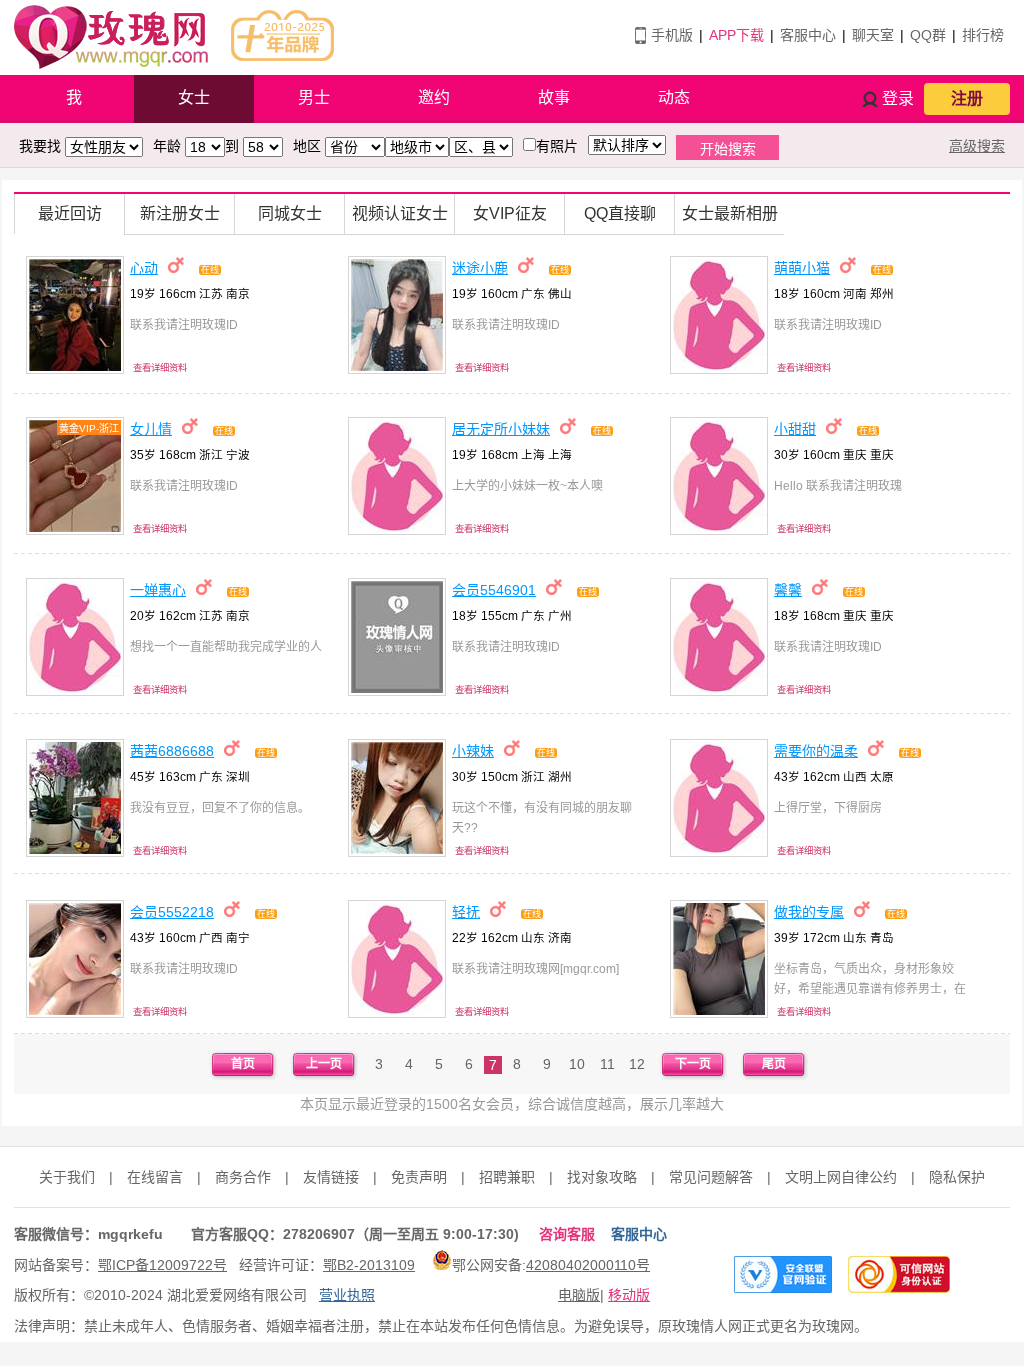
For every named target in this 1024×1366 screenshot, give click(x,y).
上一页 (324, 1064)
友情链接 (331, 1177)
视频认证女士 (400, 213)
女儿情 (151, 429)
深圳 (238, 776)
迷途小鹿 (480, 268)
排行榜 (983, 35)
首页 (243, 1064)
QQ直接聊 (620, 213)
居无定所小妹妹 (501, 429)
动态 (674, 97)
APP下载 (736, 35)
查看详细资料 (160, 368)
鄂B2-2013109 (369, 1265)
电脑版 (579, 1295)
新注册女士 (180, 213)
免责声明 (419, 1177)
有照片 (557, 146)
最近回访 (70, 213)
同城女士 (290, 213)
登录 (898, 98)
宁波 (238, 454)
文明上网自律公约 (841, 1177)
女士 (194, 97)
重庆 (882, 454)
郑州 (882, 293)
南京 (238, 293)
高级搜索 (977, 146)
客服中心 (808, 35)
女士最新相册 (730, 213)
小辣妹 (473, 751)
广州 (560, 615)
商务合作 (243, 1177)
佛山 (560, 293)
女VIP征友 (510, 213)
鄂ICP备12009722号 (162, 1265)
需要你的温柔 (816, 751)
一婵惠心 (158, 590)
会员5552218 (172, 912)
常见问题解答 (711, 1177)
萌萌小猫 (802, 268)
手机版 (672, 35)
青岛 (882, 937)
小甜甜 (795, 429)
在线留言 (155, 1177)
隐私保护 (957, 1177)
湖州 (560, 776)
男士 (314, 97)
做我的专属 (809, 912)
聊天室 (873, 35)
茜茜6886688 (172, 751)
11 (607, 1064)
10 (577, 1064)
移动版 (629, 1295)
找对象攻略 (602, 1177)
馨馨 (788, 590)
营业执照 (347, 1295)
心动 (144, 268)
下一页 (693, 1064)
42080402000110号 (588, 1265)
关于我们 (67, 1177)
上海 (560, 454)
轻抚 (466, 912)
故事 (554, 97)
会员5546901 (494, 590)
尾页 (774, 1064)
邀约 (434, 97)
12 (637, 1064)
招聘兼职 (507, 1177)
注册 (967, 98)
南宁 (238, 937)
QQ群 (928, 35)
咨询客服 (567, 1234)
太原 (882, 776)
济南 (560, 937)
